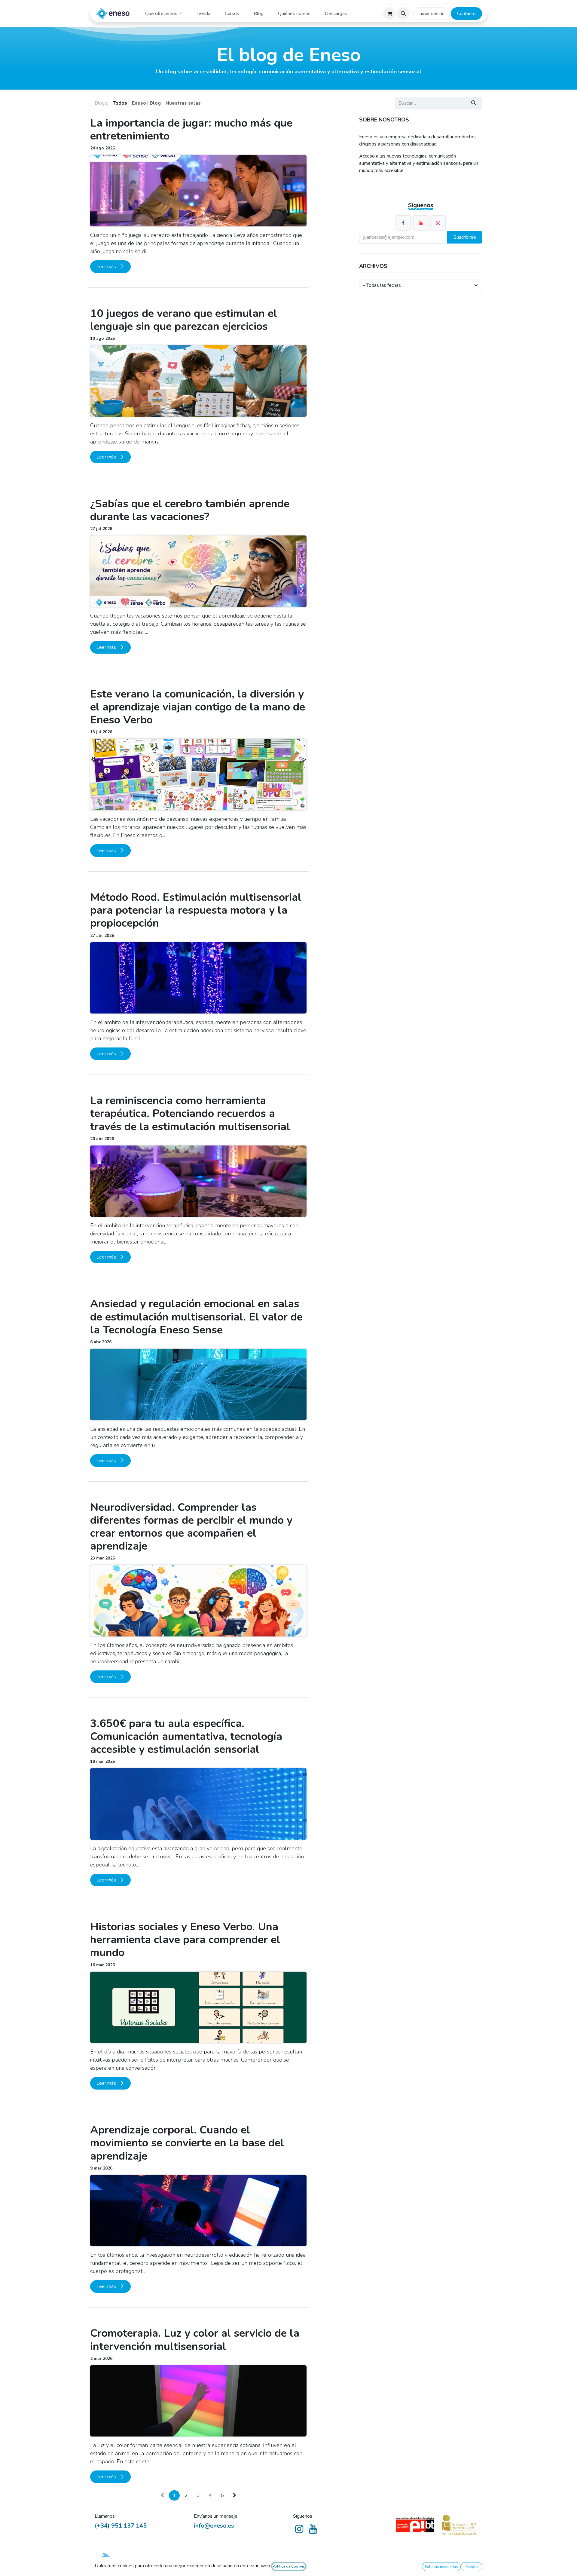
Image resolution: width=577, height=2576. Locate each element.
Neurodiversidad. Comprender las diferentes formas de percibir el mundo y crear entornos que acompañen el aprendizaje (191, 1527)
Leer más (107, 267)
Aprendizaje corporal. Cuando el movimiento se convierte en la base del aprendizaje (187, 2143)
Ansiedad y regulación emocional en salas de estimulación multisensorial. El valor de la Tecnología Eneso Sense (196, 1317)
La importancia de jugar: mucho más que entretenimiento (191, 130)
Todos (120, 103)
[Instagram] (438, 223)
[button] (403, 14)
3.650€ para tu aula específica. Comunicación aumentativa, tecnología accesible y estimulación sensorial (186, 1737)
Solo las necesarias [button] (441, 2567)
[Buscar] (474, 103)
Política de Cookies (289, 2566)
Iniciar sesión (431, 14)
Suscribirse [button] (465, 237)
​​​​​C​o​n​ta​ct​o (466, 14)
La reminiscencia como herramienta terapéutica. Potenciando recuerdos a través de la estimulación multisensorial (190, 1114)
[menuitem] (164, 14)
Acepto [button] (472, 2567)
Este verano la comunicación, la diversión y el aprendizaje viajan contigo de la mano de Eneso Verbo (198, 707)
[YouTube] (421, 223)
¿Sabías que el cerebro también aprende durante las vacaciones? (190, 510)
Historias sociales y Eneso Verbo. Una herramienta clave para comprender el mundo (185, 1940)
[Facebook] (403, 223)
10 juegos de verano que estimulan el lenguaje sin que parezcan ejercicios (184, 320)
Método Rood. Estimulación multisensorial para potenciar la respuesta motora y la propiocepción (196, 910)
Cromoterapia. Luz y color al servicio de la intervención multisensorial (195, 2340)
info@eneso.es (214, 2526)
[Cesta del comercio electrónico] (389, 14)
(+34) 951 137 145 (121, 2526)
